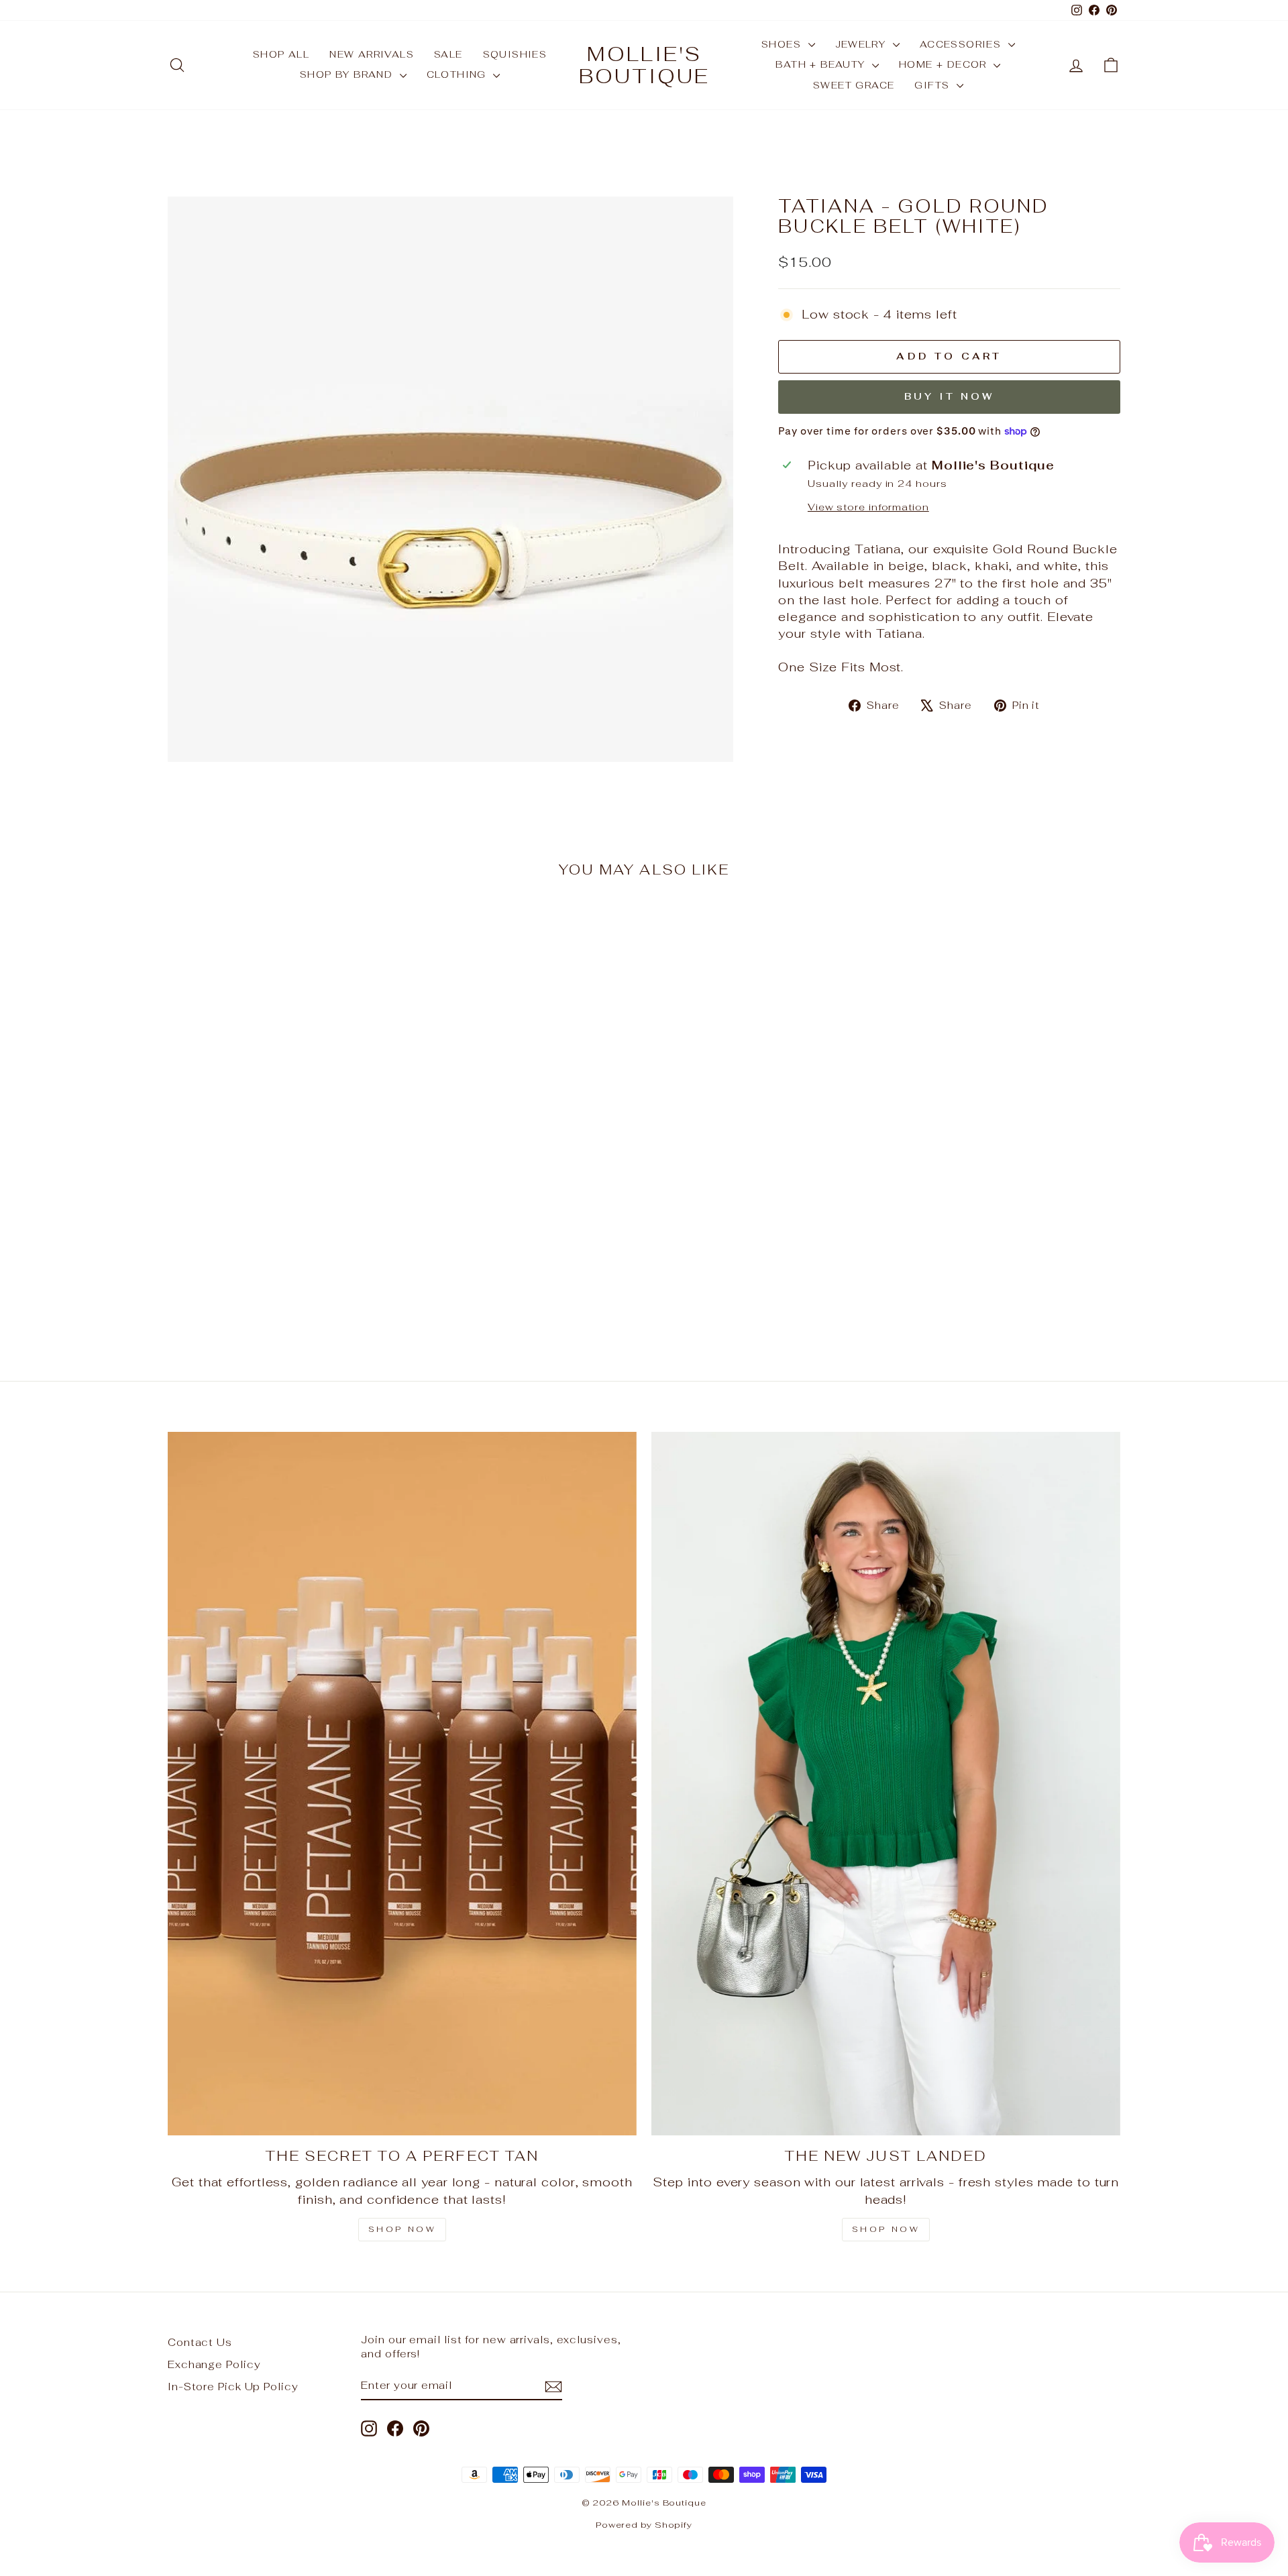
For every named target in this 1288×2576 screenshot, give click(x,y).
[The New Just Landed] (886, 1784)
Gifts (933, 85)
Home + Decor (945, 64)
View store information (868, 507)
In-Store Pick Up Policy (233, 2387)
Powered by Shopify (644, 2525)
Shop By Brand (348, 74)
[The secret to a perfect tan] (402, 1784)
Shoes (783, 44)
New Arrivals (372, 54)
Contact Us (200, 2342)
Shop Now (402, 2229)
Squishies (515, 54)
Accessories (962, 44)
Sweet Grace (854, 85)
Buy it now (950, 396)
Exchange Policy (214, 2364)
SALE (448, 54)
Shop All (281, 54)
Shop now (886, 2229)
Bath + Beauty (822, 64)
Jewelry (862, 44)
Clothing (459, 74)
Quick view (281, 1236)
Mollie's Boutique (644, 65)
